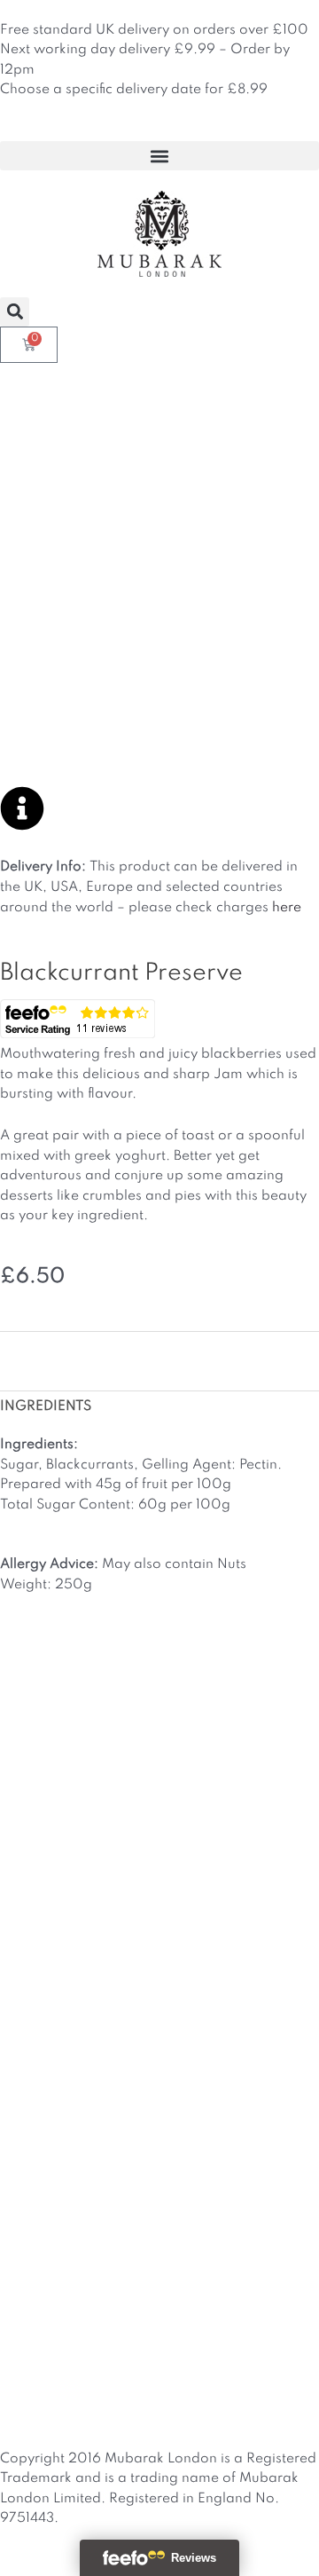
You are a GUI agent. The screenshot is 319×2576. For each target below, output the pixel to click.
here (287, 908)
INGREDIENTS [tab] (46, 1406)
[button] (159, 156)
